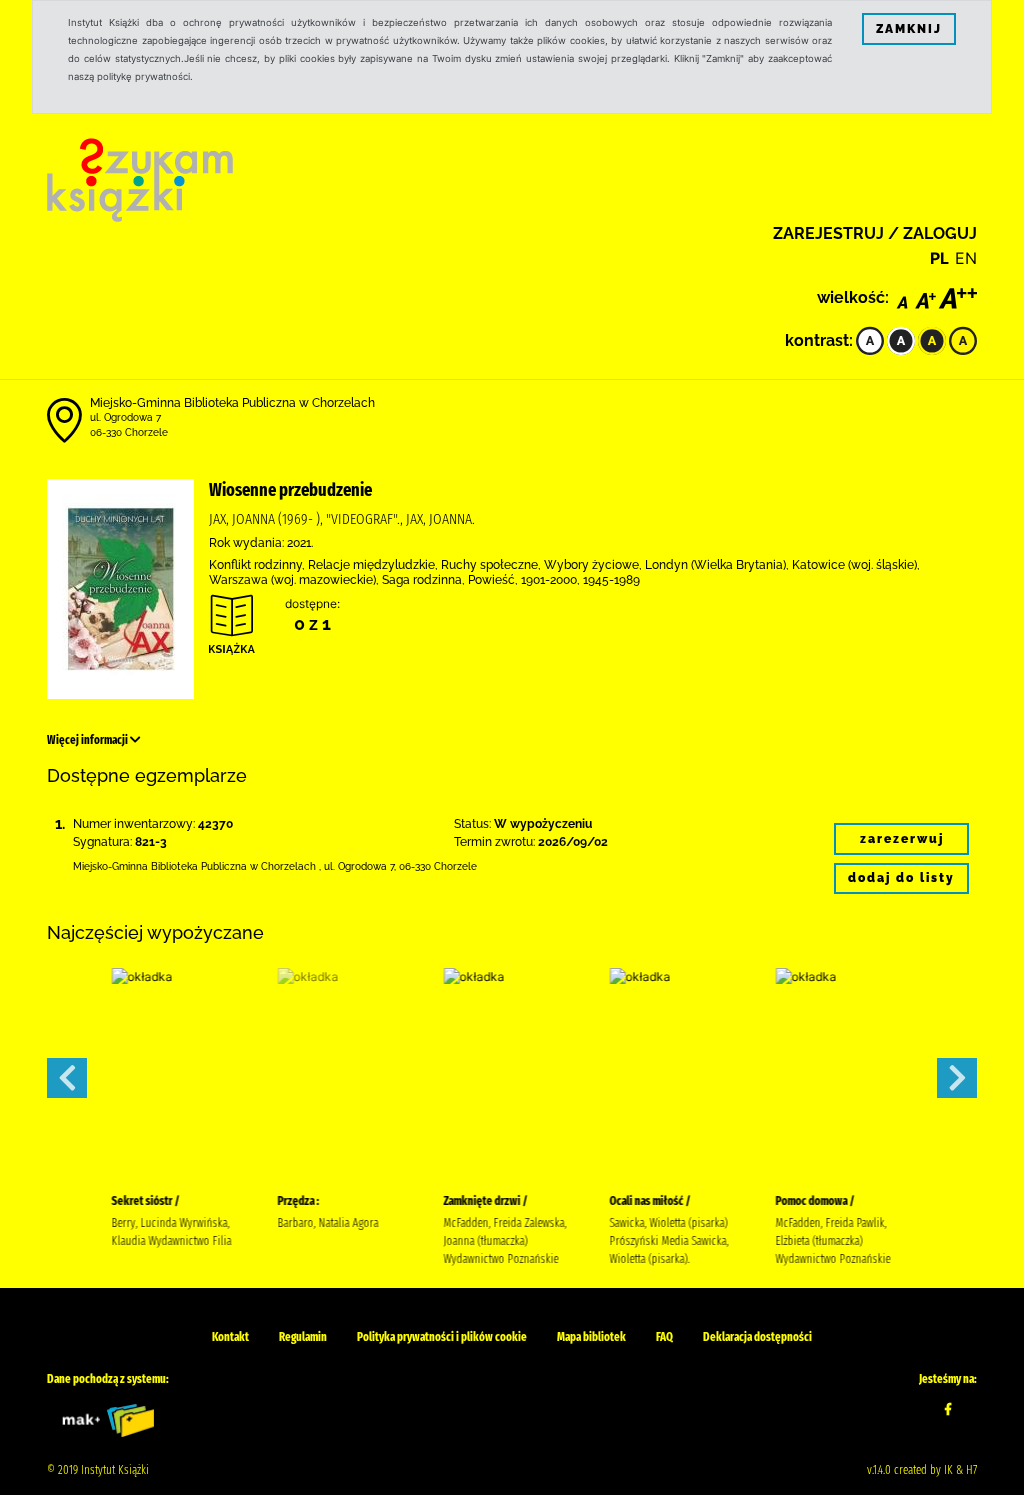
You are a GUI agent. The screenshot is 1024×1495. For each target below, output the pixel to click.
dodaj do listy (901, 878)
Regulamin (303, 1337)
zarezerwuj (902, 839)
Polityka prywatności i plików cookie (442, 1337)
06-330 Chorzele (129, 432)
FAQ (664, 1337)
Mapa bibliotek (591, 1337)
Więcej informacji (88, 740)
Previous (67, 1078)
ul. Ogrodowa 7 (125, 417)
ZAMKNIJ (909, 29)
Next (957, 1078)
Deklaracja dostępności (757, 1337)
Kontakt (230, 1337)
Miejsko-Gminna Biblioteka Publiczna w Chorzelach (232, 403)
